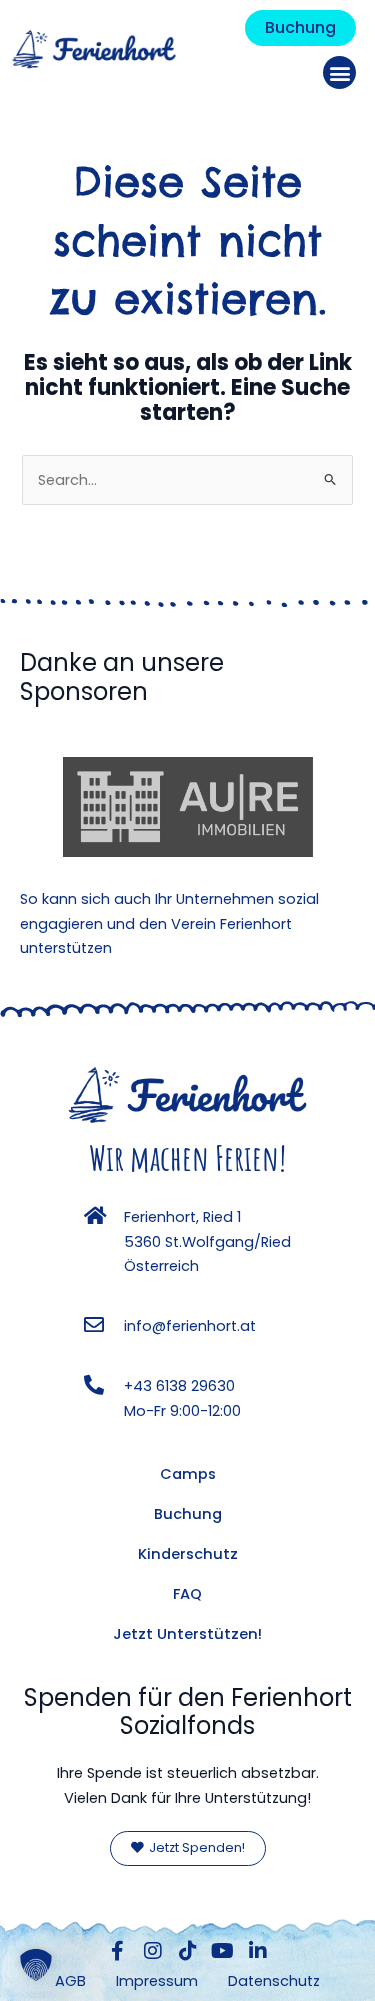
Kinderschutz (188, 1554)
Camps (188, 1474)
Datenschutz (274, 1981)
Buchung (188, 1514)
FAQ (187, 1594)
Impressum (157, 1981)
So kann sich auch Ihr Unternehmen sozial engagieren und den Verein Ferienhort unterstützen (169, 924)
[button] (339, 72)
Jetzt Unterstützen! (187, 1634)
